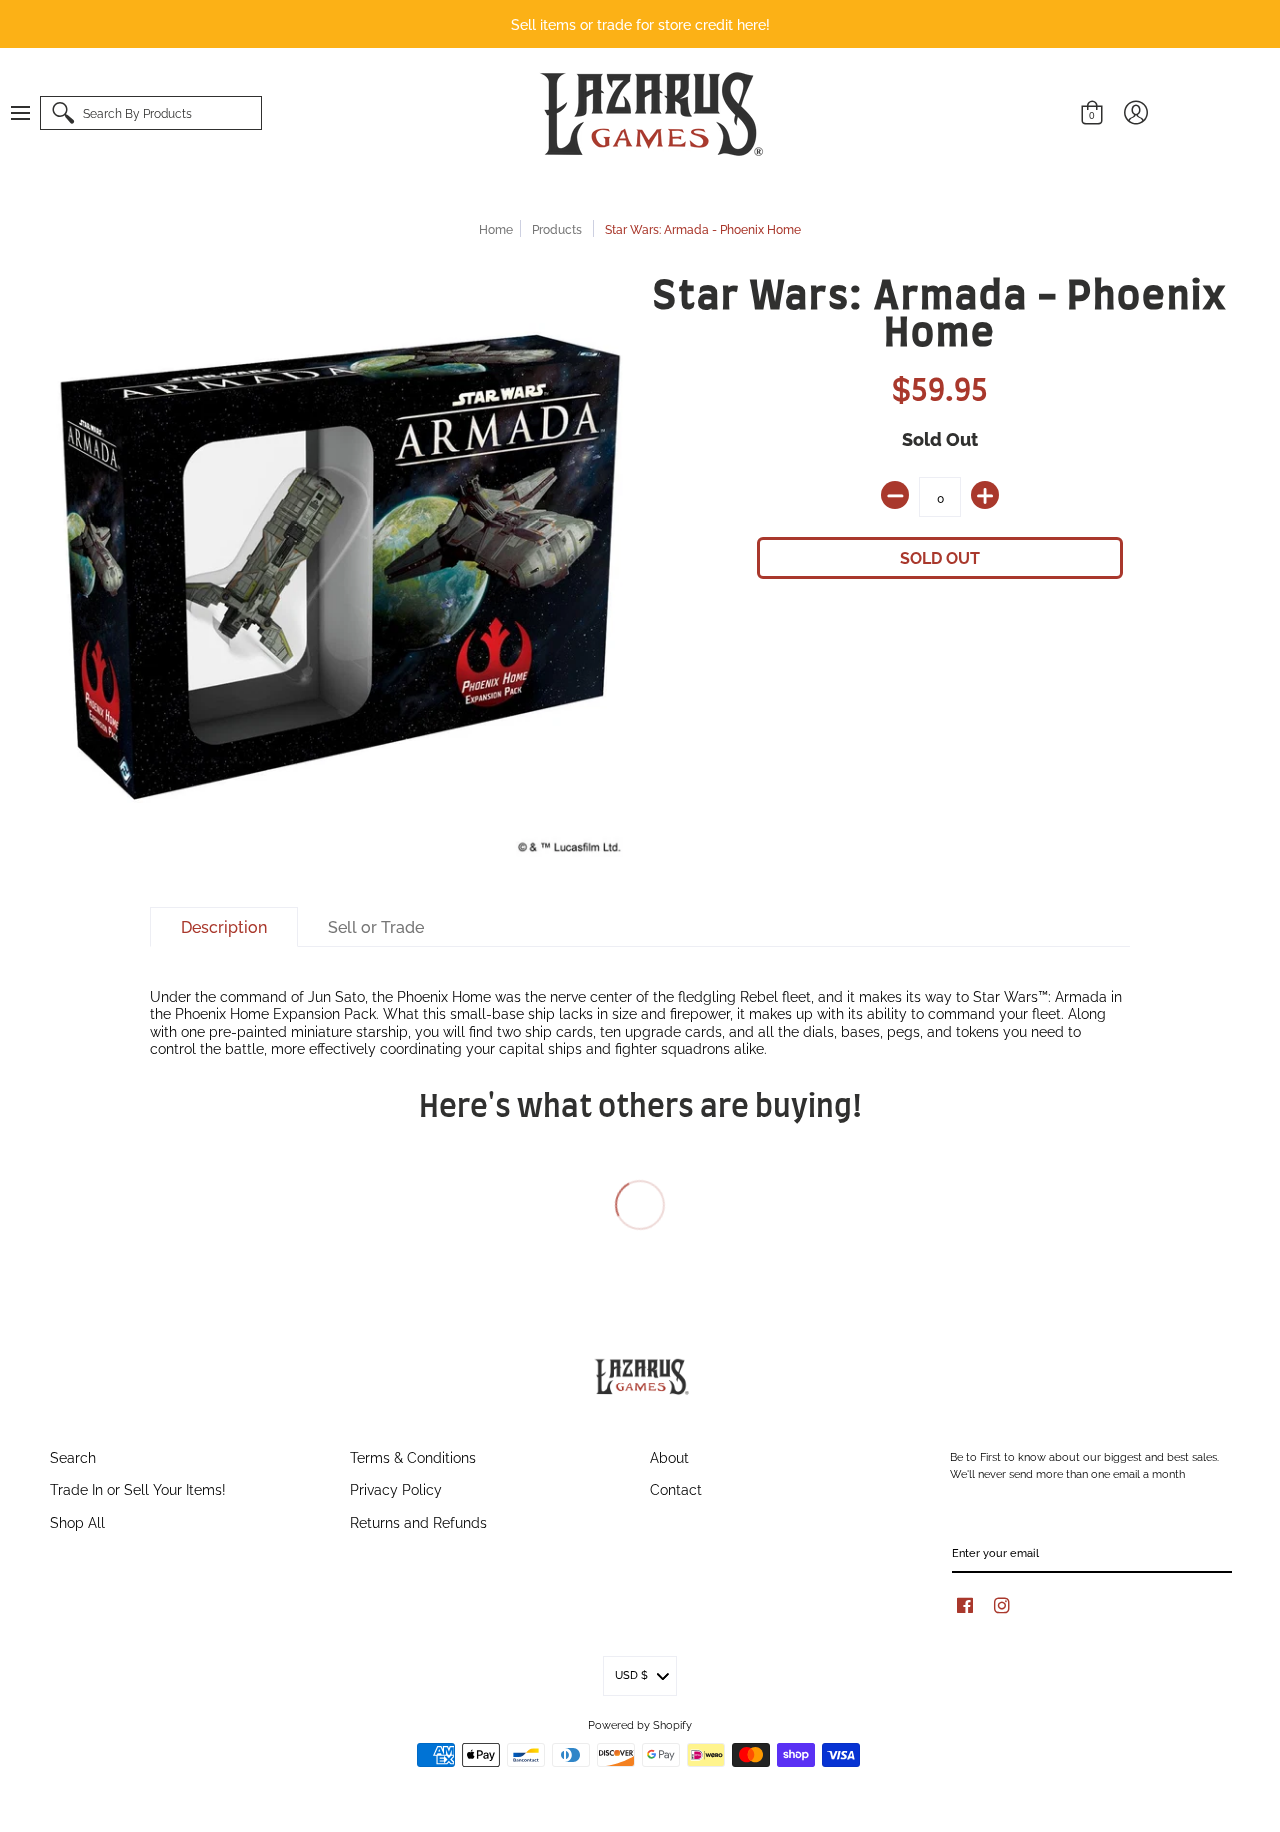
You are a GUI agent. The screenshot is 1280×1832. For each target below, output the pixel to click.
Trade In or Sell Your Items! (138, 1488)
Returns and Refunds (418, 1521)
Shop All (77, 1521)
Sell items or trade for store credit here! (640, 23)
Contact (676, 1488)
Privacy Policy (396, 1488)
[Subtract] (895, 495)
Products (557, 228)
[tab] (224, 927)
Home (496, 228)
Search (73, 1456)
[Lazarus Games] (648, 113)
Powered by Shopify (640, 1724)
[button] (30, 113)
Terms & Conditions (413, 1456)
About (669, 1456)
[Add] (985, 495)
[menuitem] (30, 113)
